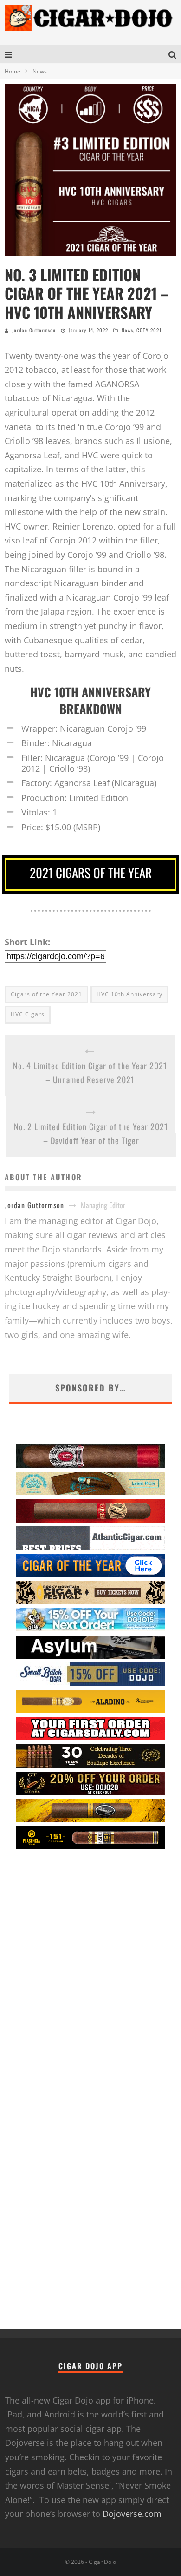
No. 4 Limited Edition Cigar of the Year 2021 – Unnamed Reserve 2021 (90, 1073)
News (127, 330)
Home (13, 71)
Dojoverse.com (132, 2514)
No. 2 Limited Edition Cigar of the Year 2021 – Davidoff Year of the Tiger (91, 1134)
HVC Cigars (28, 1014)
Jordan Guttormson (34, 330)
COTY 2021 (149, 330)
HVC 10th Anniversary (129, 994)
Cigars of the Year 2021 (46, 994)
